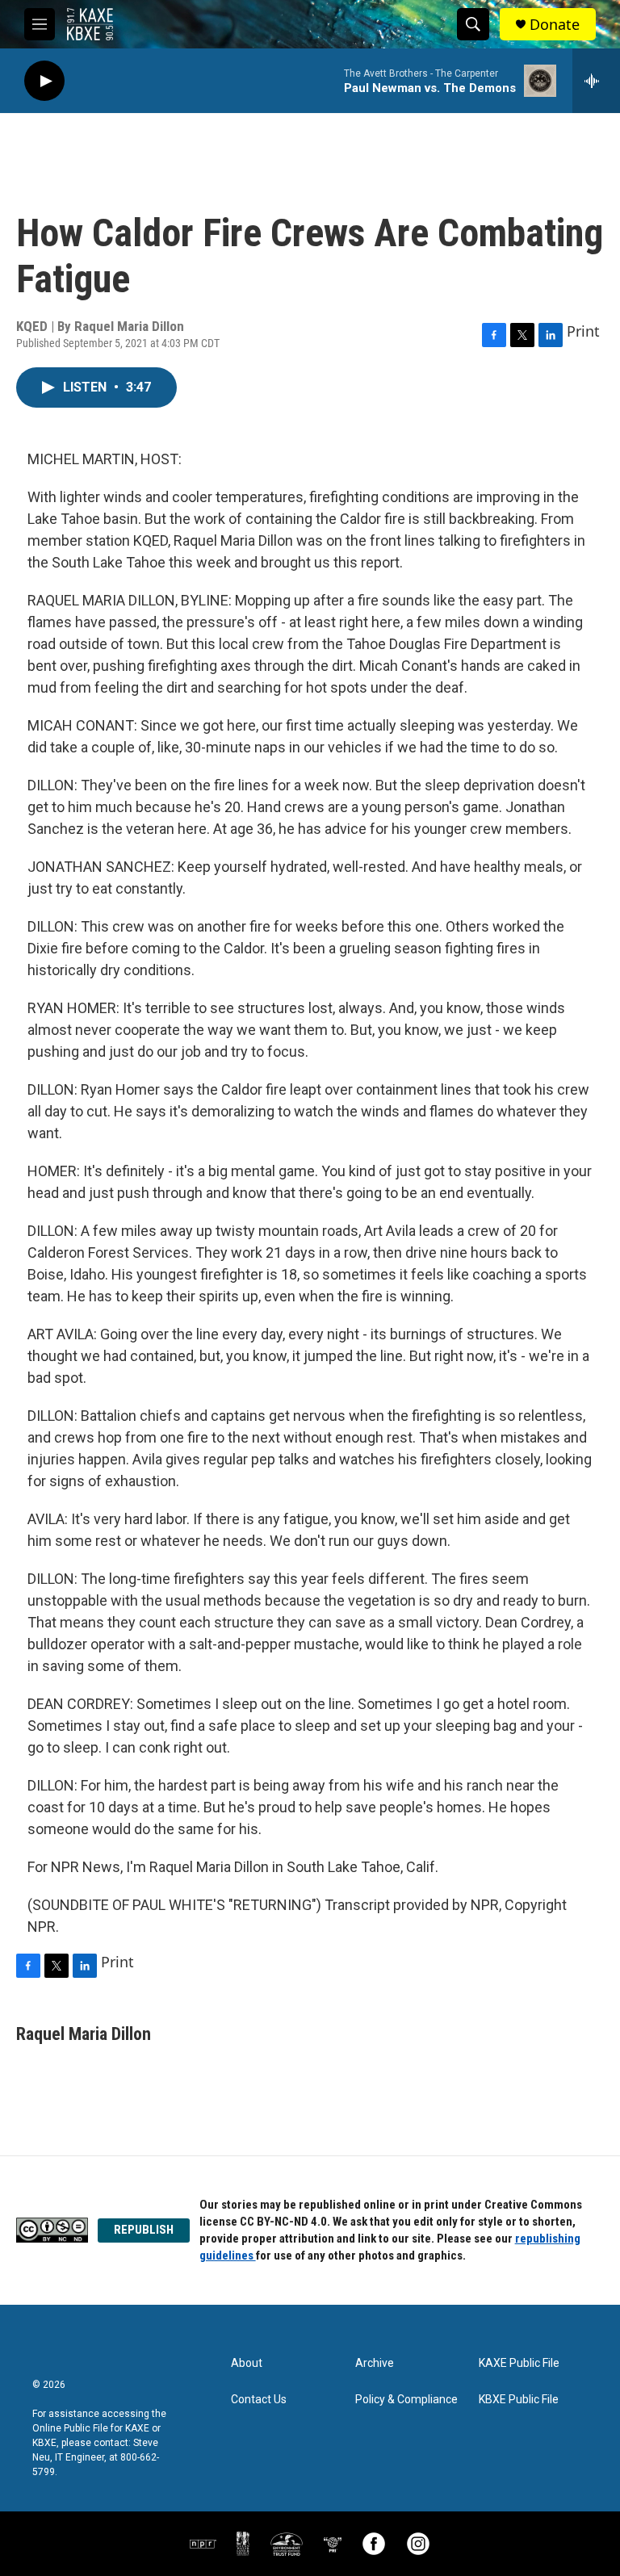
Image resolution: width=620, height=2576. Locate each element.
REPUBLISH (144, 2230)
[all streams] (596, 81)
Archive (375, 2363)
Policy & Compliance (406, 2400)
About (247, 2363)
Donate (555, 25)
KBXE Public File (519, 2400)
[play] (44, 81)
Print (583, 331)
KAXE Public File (519, 2363)
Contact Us (259, 2400)
